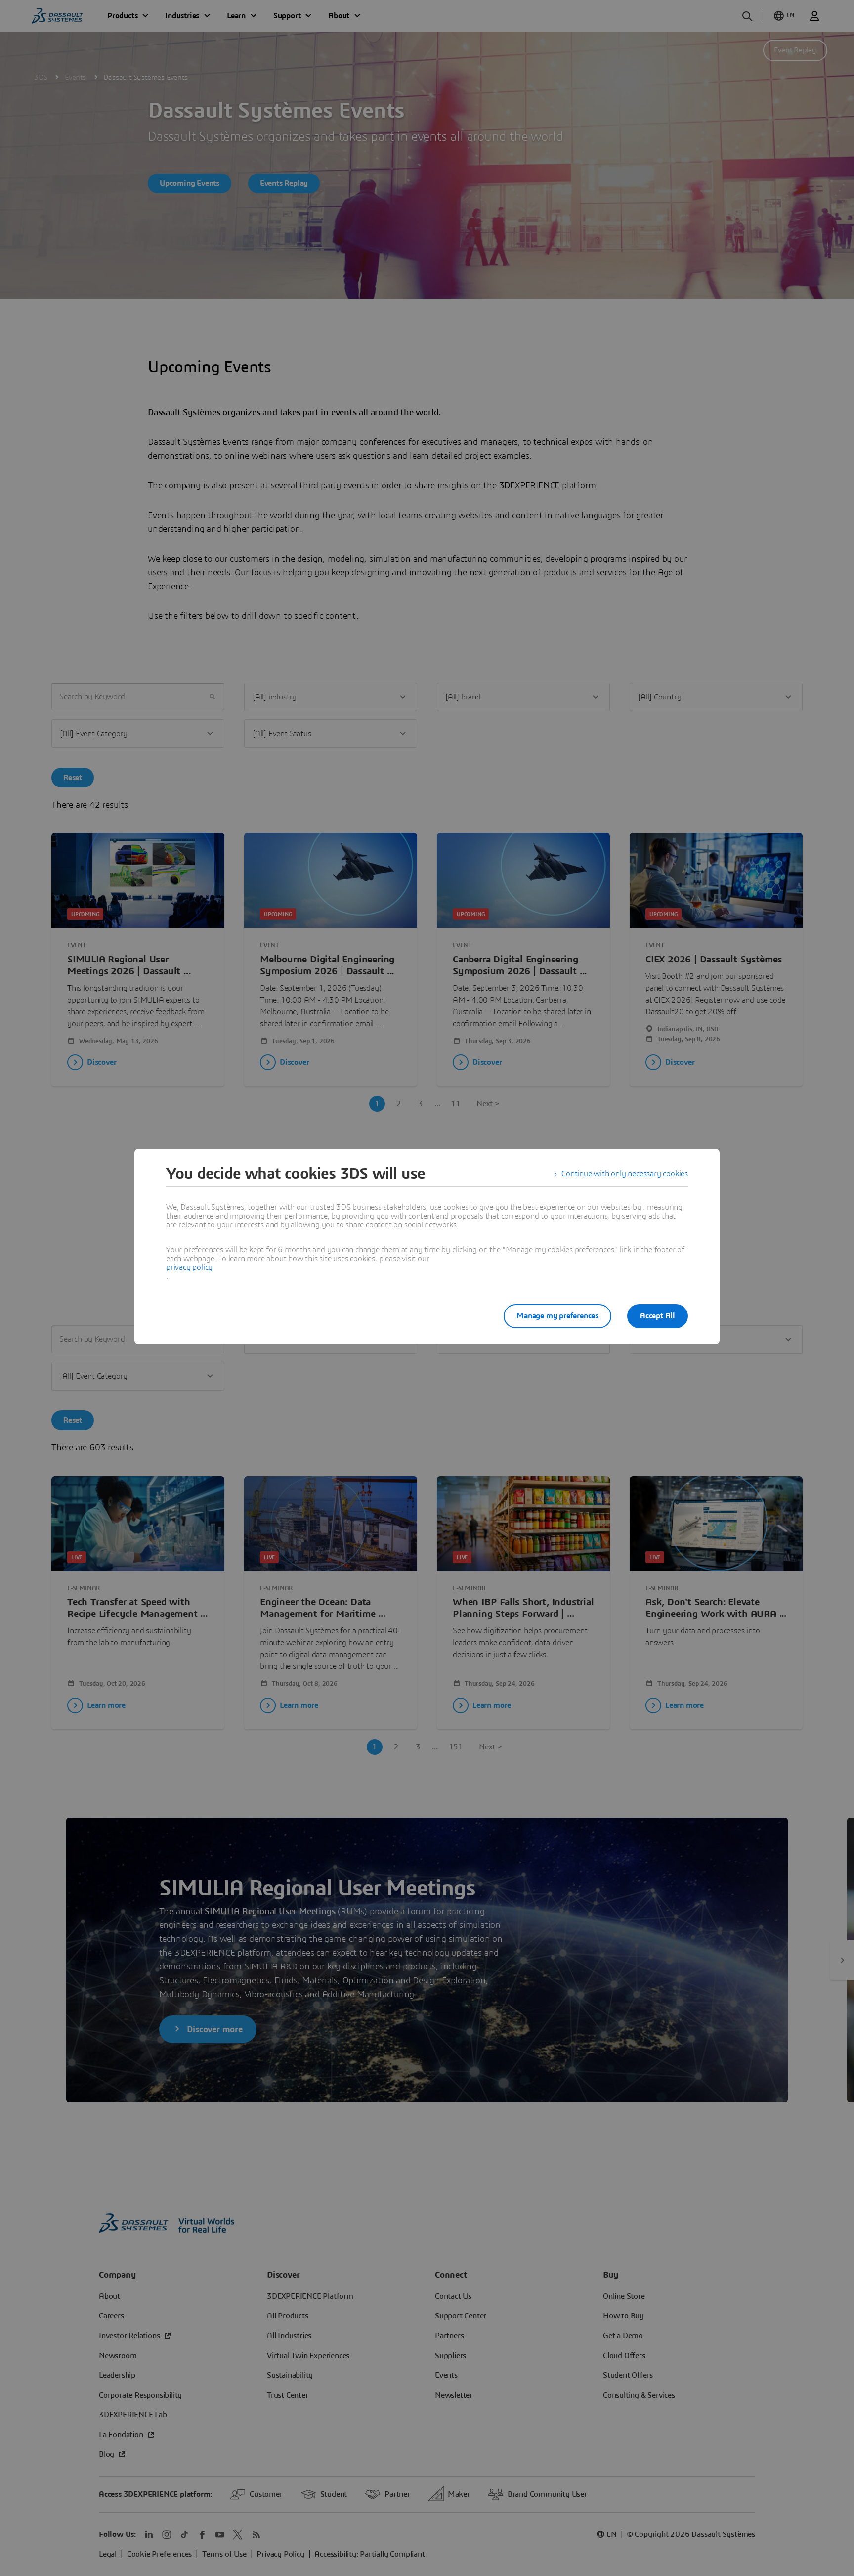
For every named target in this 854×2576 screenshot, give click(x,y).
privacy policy (189, 1267)
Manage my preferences (557, 1316)
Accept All (658, 1316)
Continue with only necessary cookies (625, 1174)
